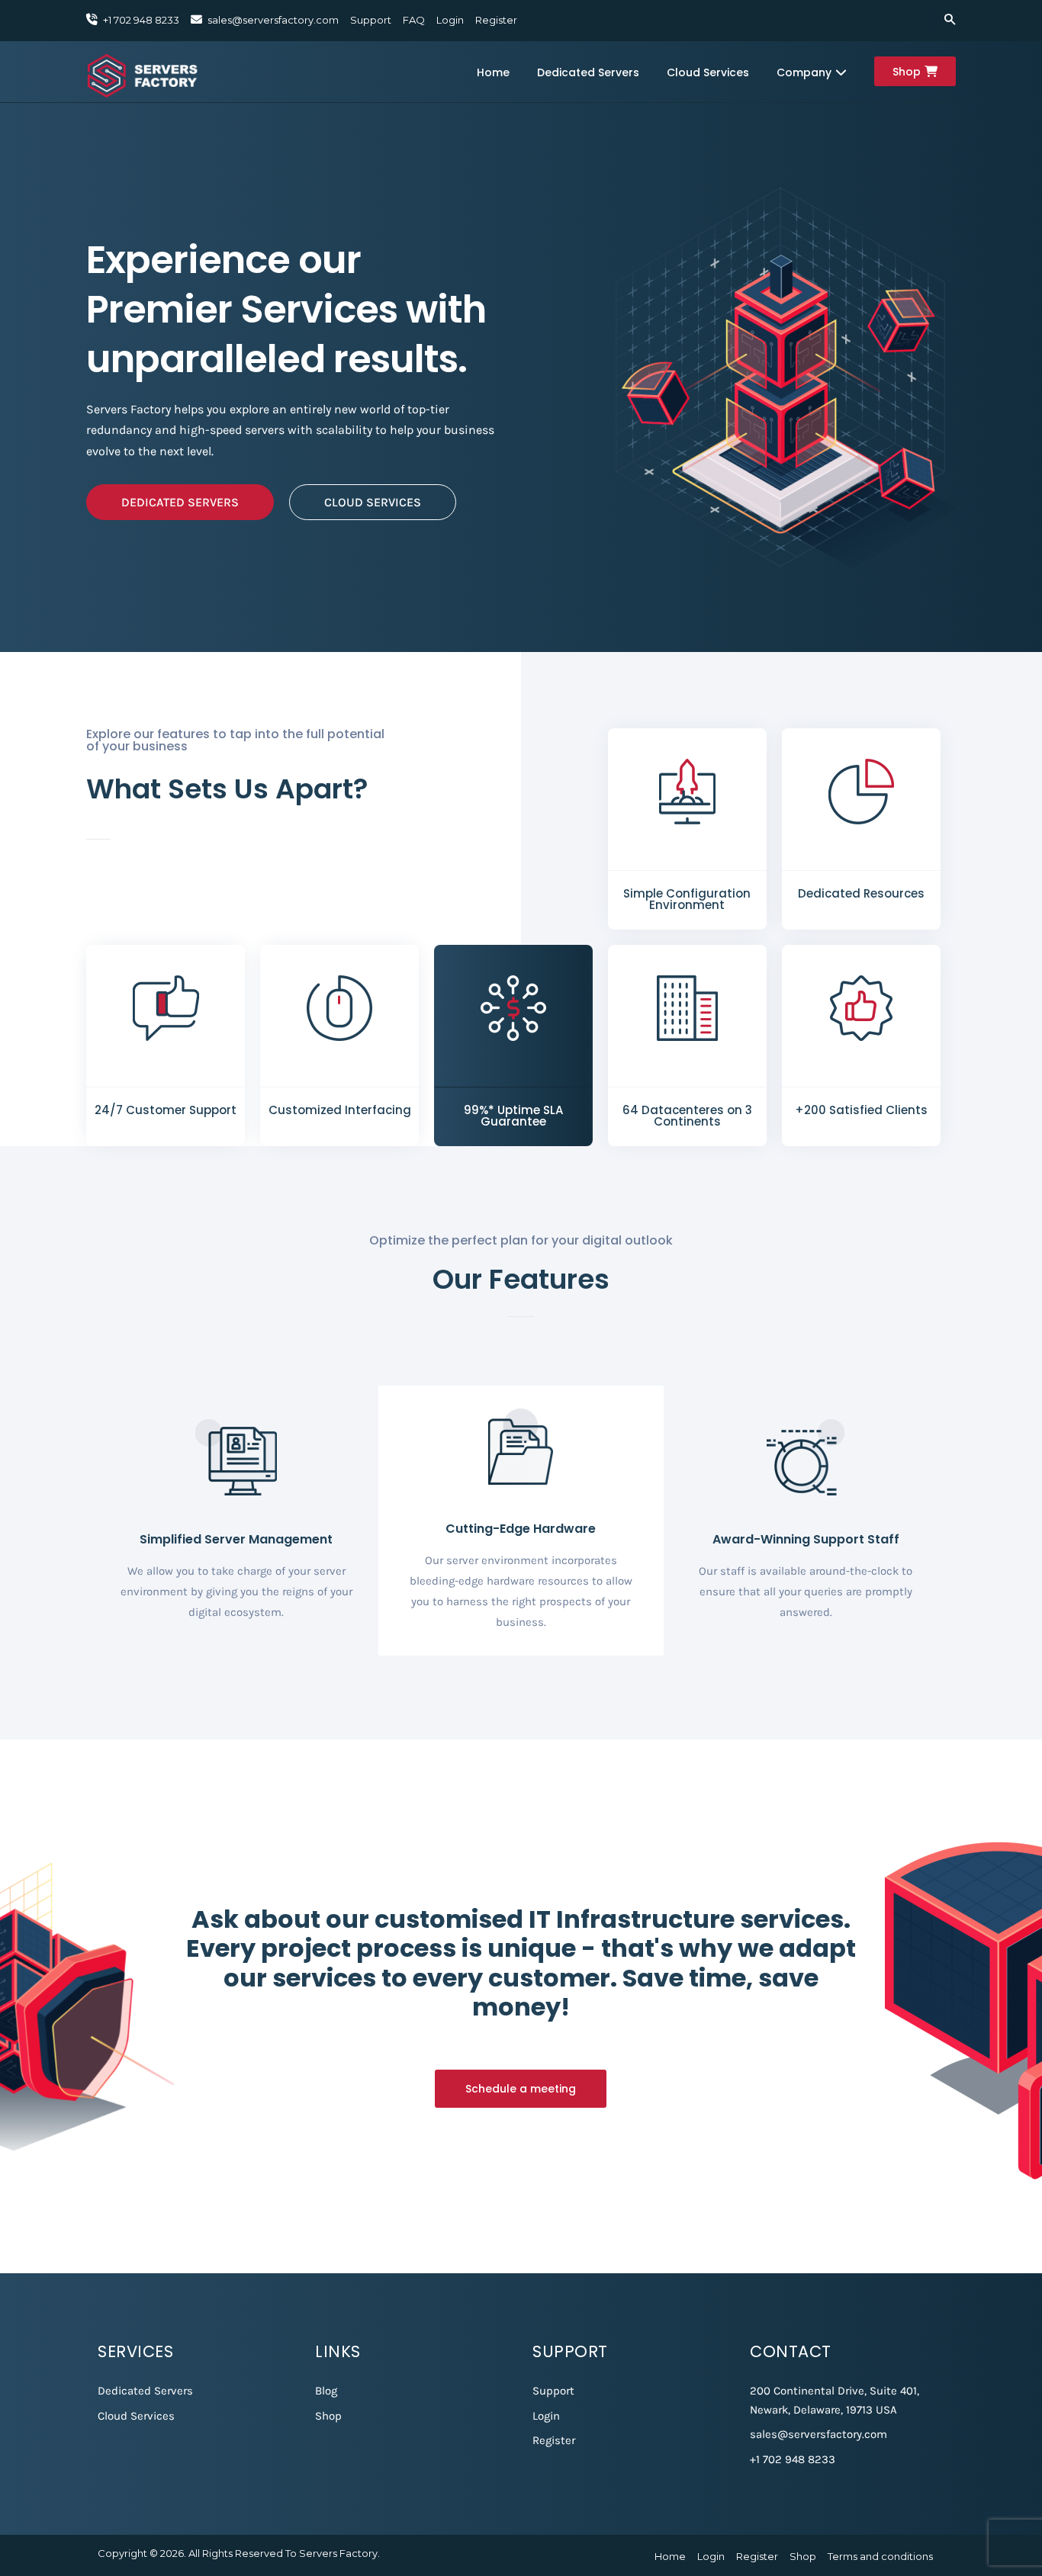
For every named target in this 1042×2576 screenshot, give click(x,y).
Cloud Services (708, 72)
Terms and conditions (880, 2556)
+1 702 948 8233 (793, 2459)
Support (371, 20)
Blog (326, 2391)
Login (450, 20)
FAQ (414, 20)
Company (804, 72)
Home (493, 72)
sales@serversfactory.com (273, 20)
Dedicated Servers (588, 72)
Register (496, 20)
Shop (907, 72)
